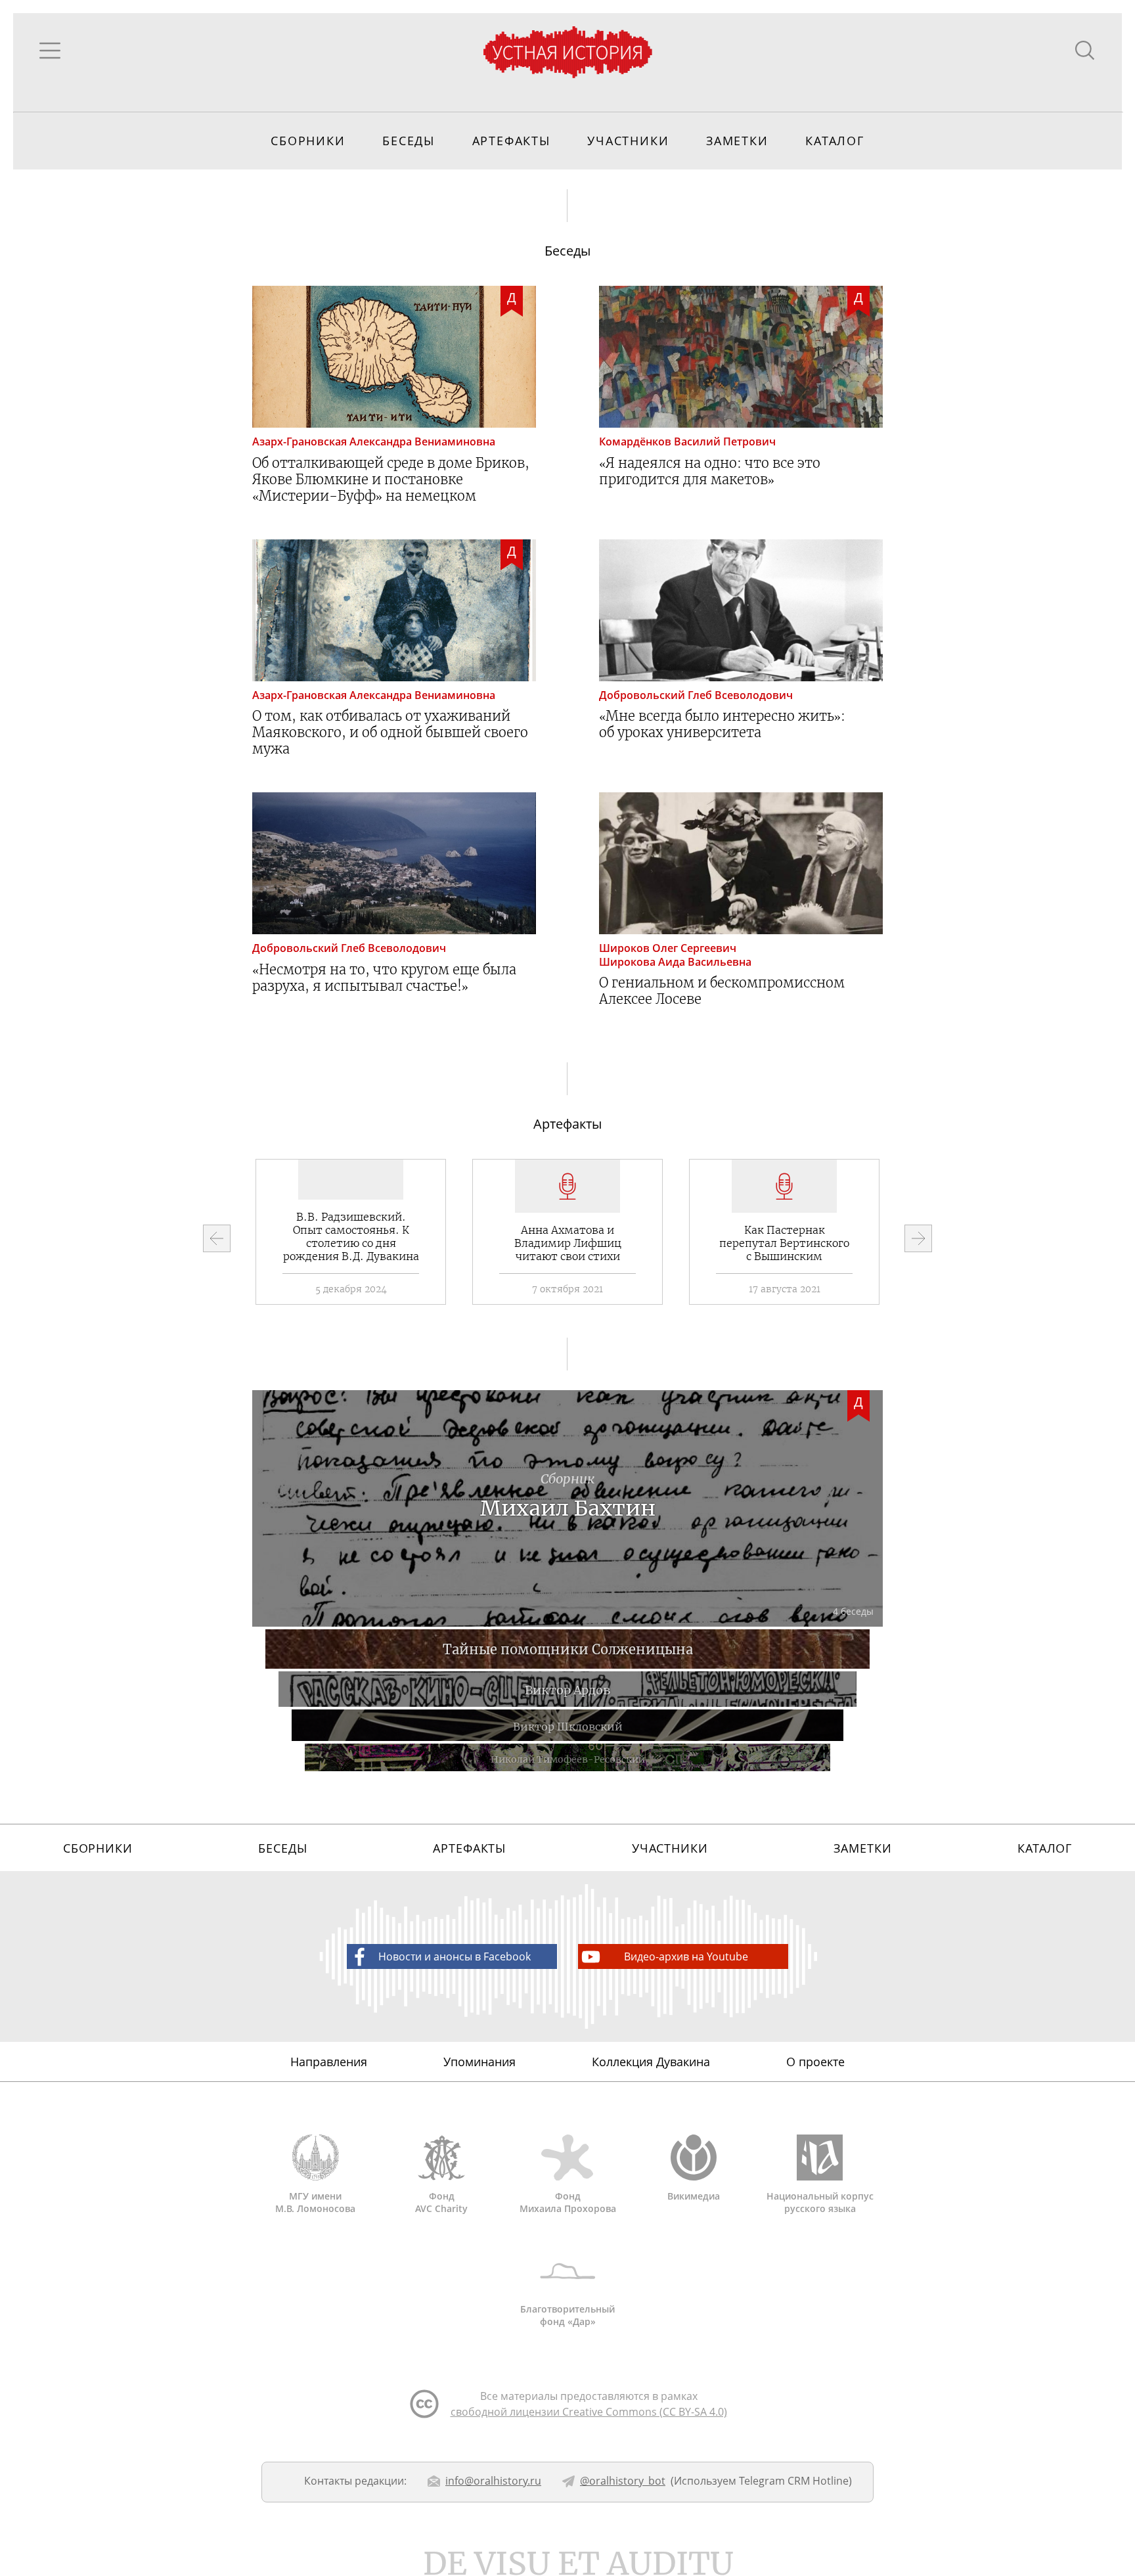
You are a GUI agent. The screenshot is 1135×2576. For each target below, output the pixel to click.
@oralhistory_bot (623, 2481)
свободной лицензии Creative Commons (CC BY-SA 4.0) (589, 2412)
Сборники (308, 141)
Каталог (835, 141)
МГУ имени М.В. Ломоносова (315, 2202)
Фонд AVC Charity (441, 2202)
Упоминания (479, 2062)
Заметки (737, 141)
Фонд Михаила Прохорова (568, 2202)
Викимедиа (694, 2196)
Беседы (409, 141)
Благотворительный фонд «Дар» (567, 2315)
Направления (329, 2062)
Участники (628, 141)
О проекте (815, 2062)
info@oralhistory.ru (493, 2481)
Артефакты (511, 141)
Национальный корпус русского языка (820, 2202)
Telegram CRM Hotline (794, 2481)
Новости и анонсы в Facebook (455, 1956)
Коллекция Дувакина (651, 2062)
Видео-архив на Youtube (686, 1956)
